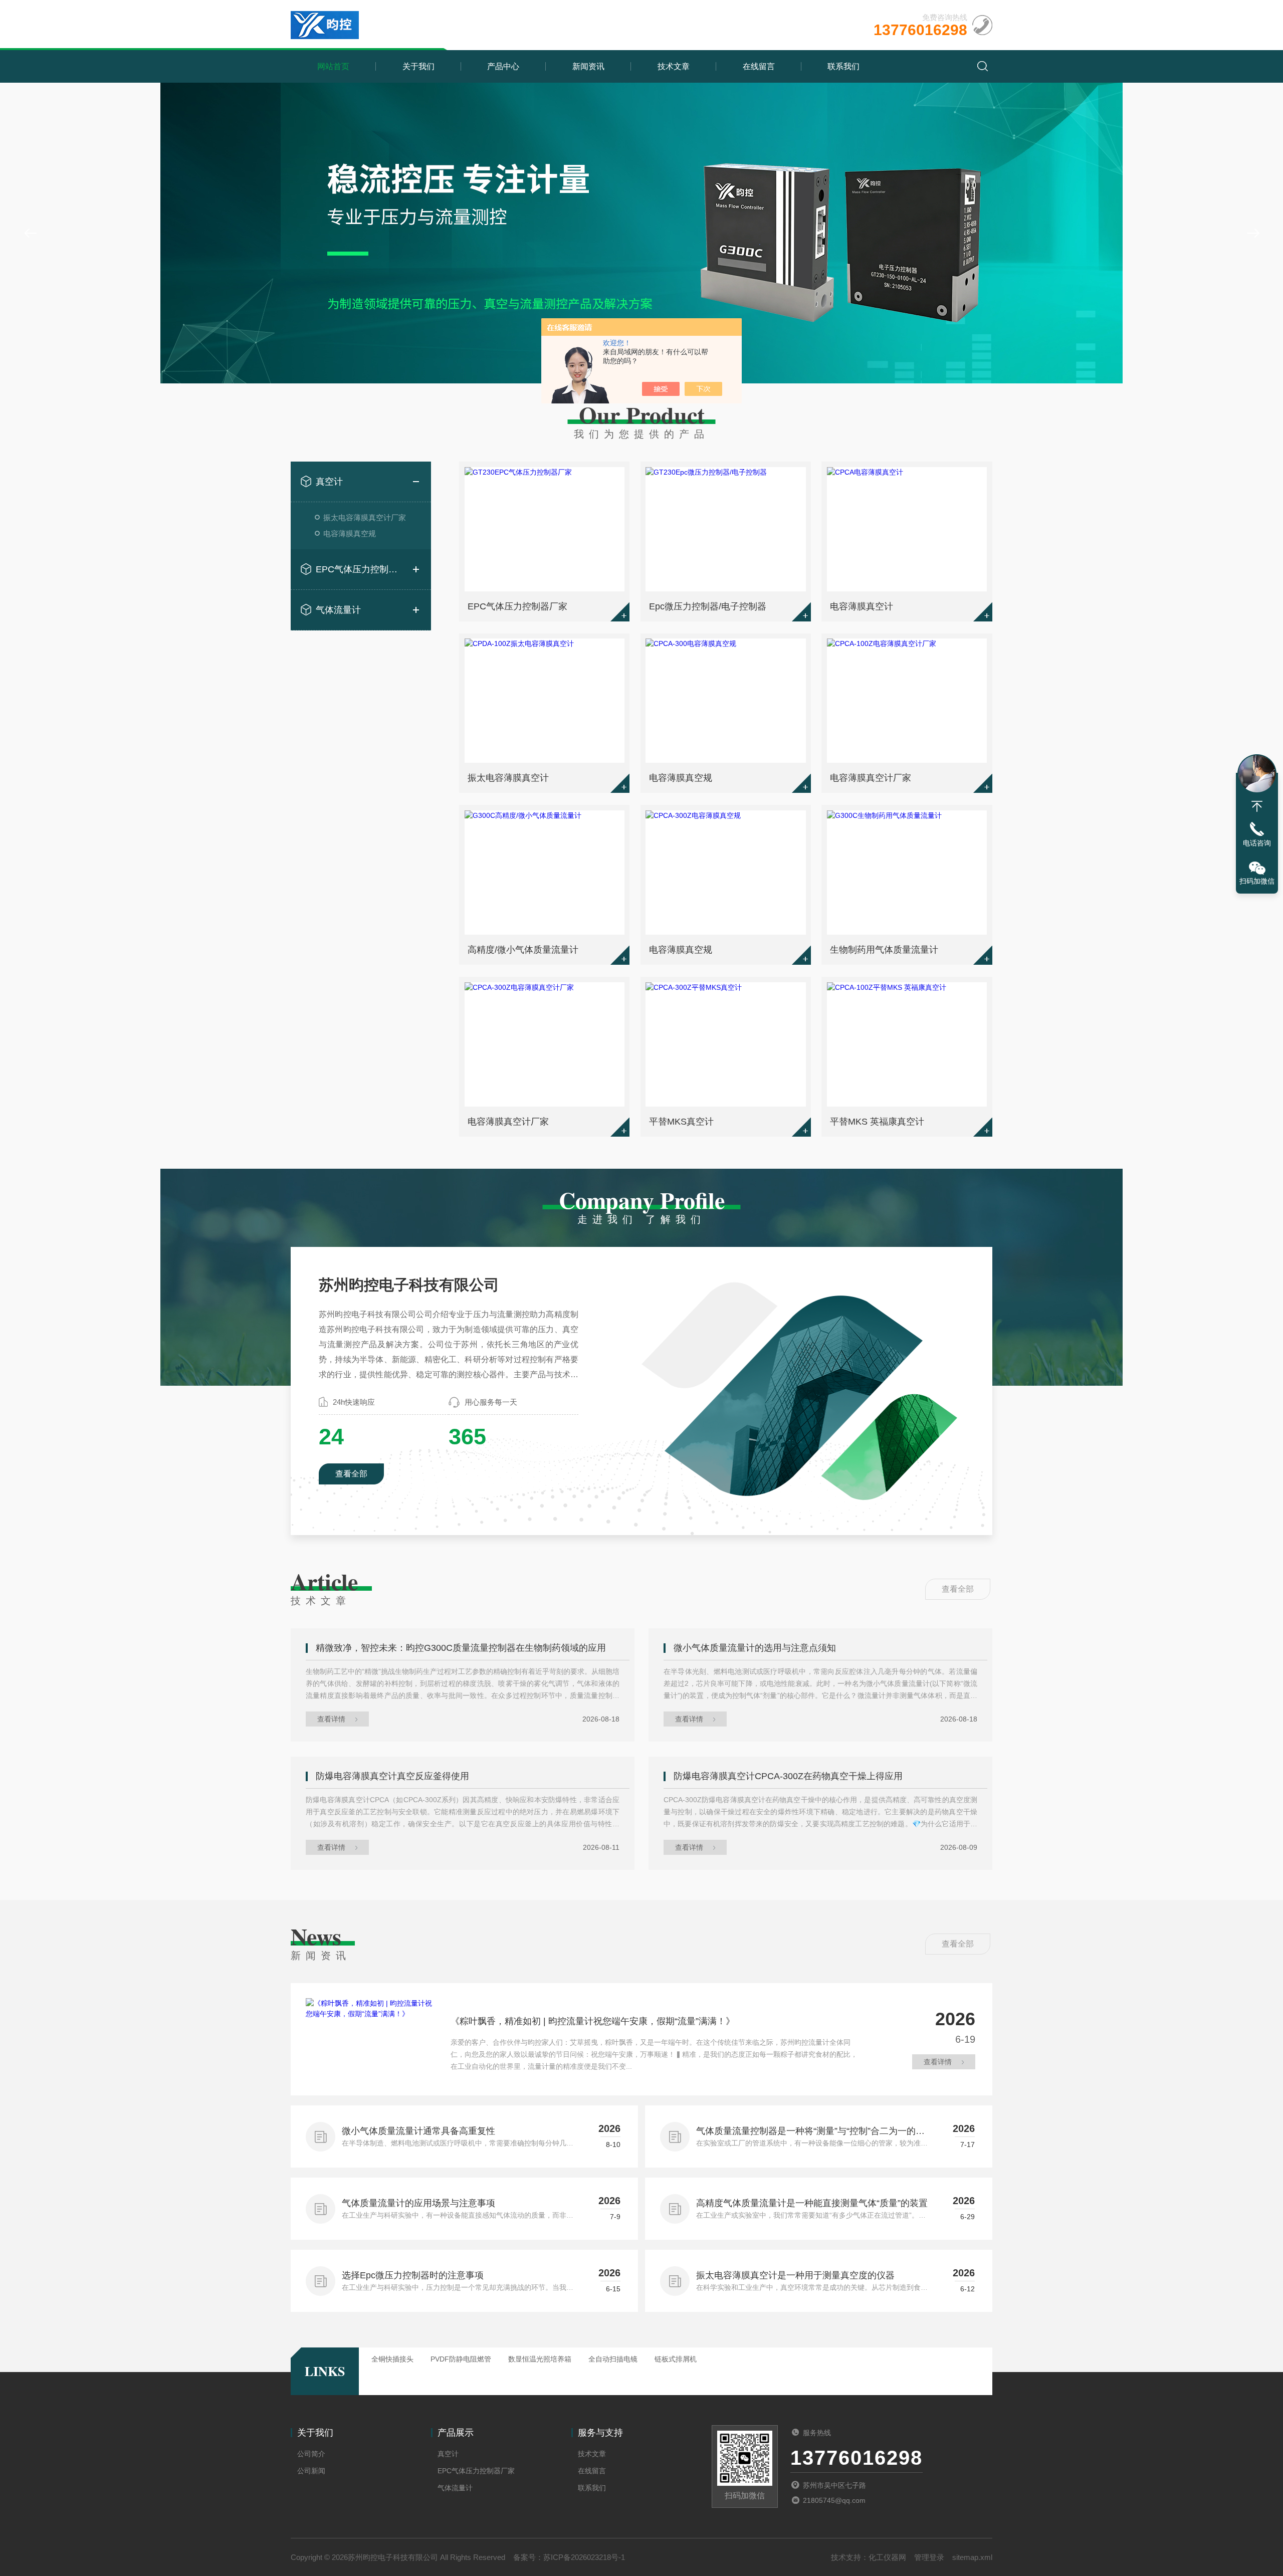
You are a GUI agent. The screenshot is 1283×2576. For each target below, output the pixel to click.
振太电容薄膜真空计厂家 (365, 517)
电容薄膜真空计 (862, 606)
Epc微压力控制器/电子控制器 (708, 606)
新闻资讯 (588, 66)
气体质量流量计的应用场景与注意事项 (418, 2203)
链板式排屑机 (676, 2359)
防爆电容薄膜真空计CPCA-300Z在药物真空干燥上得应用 (788, 1776)
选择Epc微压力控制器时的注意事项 (413, 2275)
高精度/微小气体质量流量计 (523, 950)
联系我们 (843, 66)
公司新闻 (311, 2471)
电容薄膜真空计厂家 (871, 778)
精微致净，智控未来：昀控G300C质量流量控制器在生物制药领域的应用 (461, 1648)
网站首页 (333, 66)
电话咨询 (1257, 843)
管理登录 (929, 2557)
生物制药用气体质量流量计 (884, 950)
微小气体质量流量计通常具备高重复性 (418, 2131)
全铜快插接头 (392, 2359)
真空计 (329, 482)
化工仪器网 (887, 2557)
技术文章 (674, 66)
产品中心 (503, 66)
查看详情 (331, 1719)
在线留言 (759, 66)
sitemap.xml (972, 2557)
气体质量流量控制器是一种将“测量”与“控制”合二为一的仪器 (810, 2132)
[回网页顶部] (1257, 806)
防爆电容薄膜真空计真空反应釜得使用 (392, 1776)
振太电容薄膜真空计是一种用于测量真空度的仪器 (795, 2275)
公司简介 (311, 2454)
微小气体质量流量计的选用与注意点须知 (755, 1648)
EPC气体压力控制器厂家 (361, 569)
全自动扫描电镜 (613, 2359)
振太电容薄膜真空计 (508, 778)
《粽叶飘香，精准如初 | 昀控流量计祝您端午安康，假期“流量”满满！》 (593, 2021)
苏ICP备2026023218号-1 (584, 2557)
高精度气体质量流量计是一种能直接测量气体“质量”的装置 (812, 2203)
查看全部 (351, 1474)
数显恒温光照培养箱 (540, 2359)
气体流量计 (338, 610)
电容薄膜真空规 (350, 533)
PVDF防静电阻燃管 (461, 2359)
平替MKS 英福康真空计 (877, 1122)
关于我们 (418, 66)
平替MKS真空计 (681, 1122)
